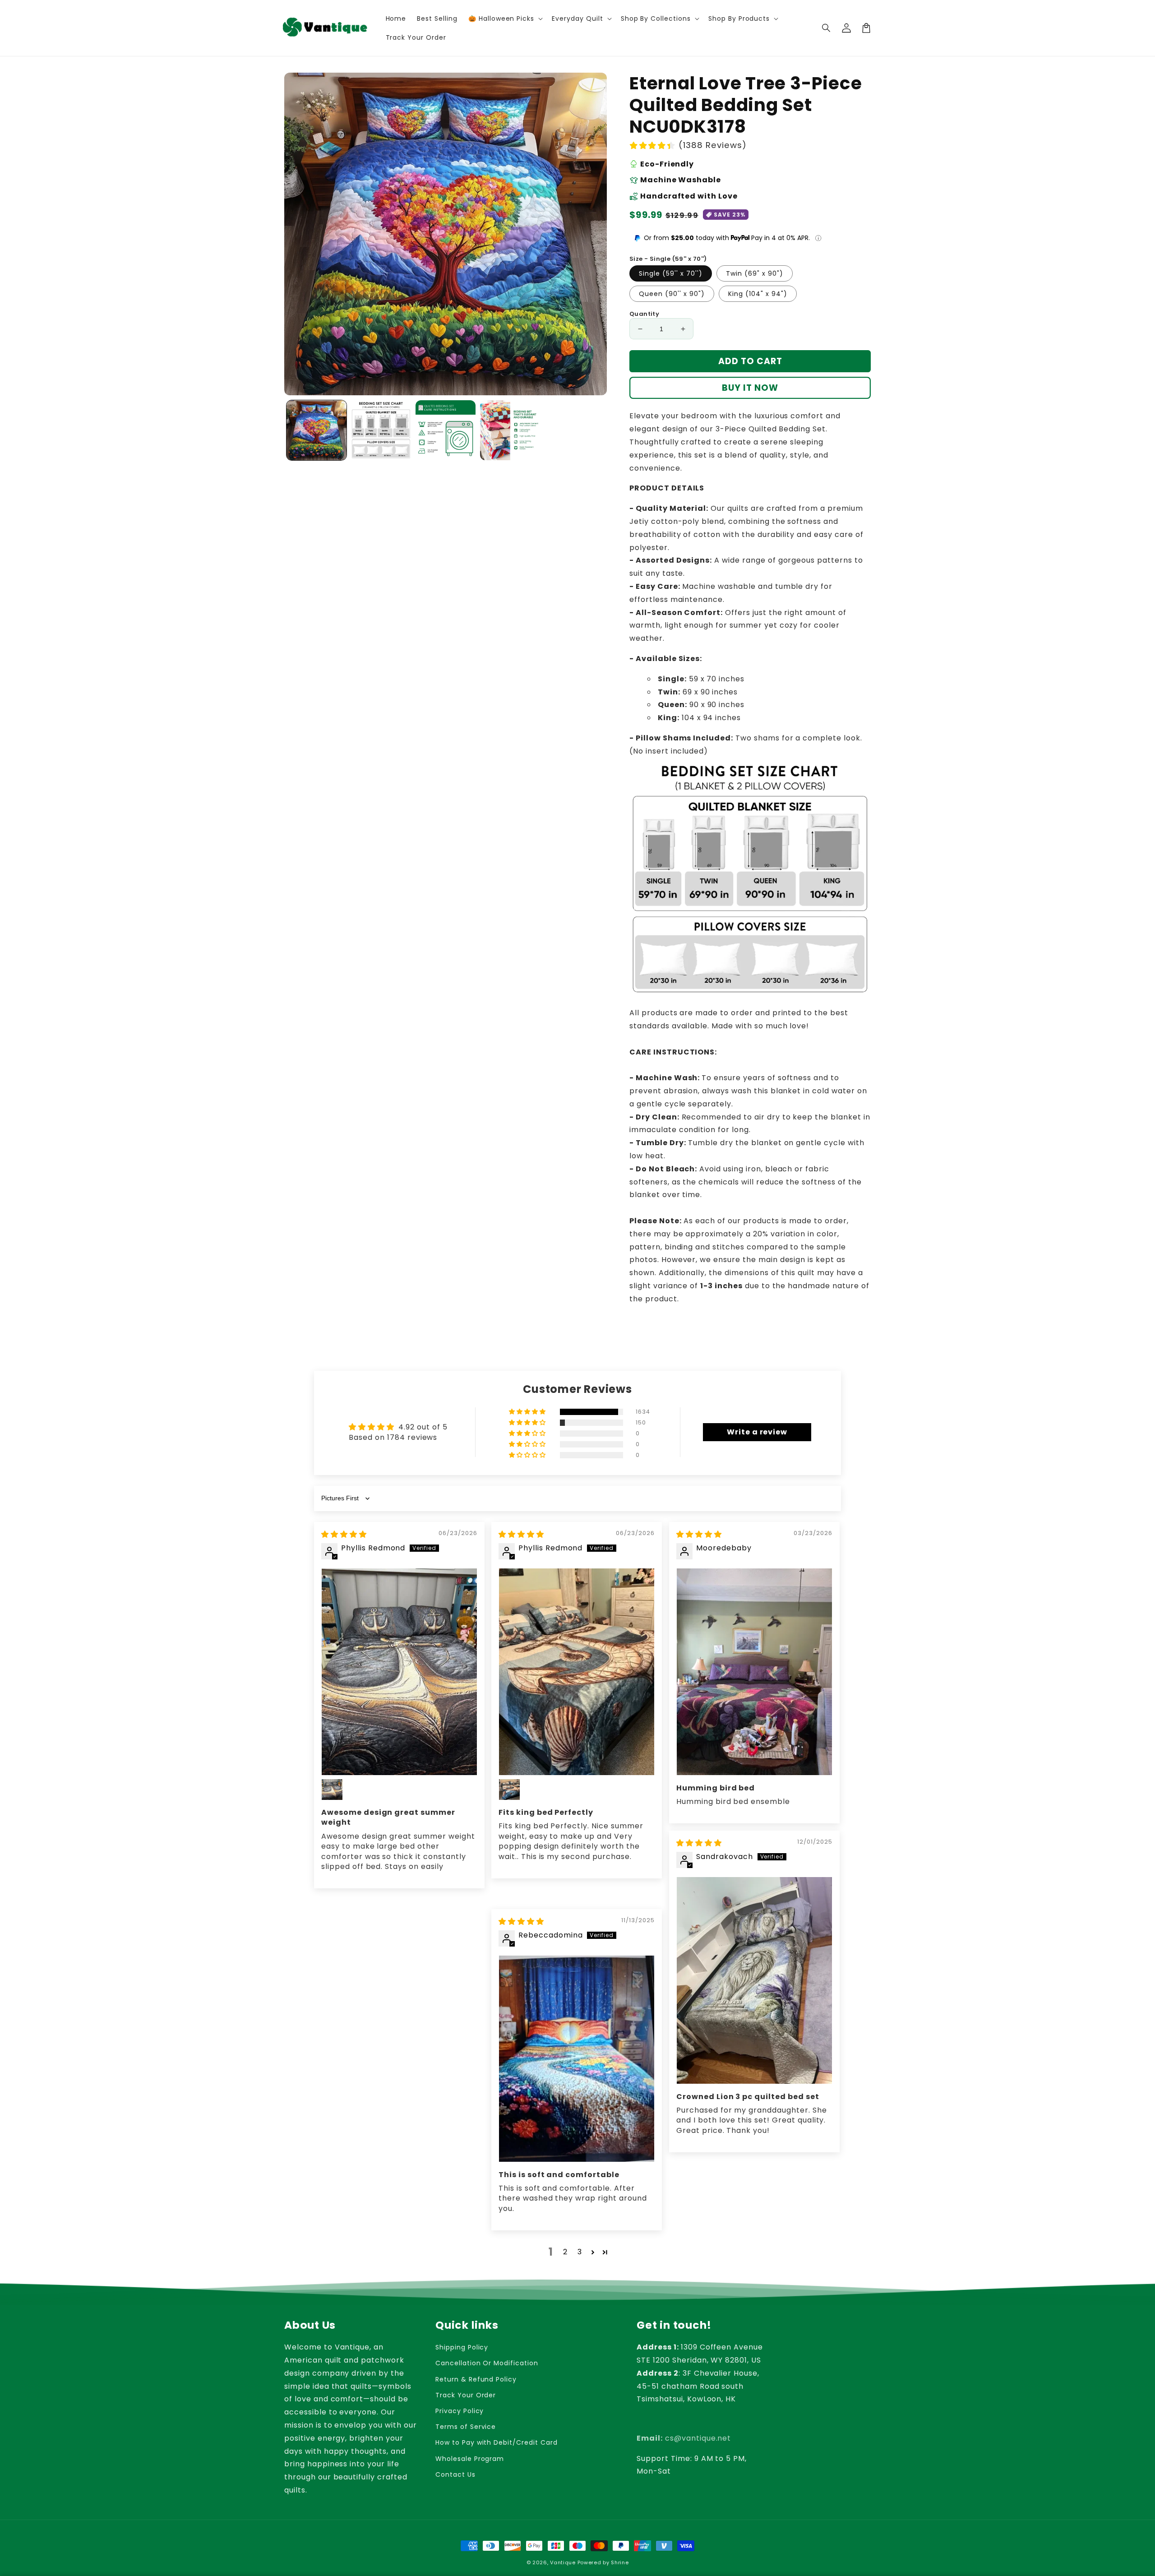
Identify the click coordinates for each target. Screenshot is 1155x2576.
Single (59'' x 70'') (671, 273)
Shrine (620, 2562)
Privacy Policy (460, 2411)
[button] (827, 28)
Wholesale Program (470, 2459)
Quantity (644, 314)
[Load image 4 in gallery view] (510, 430)
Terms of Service (466, 2427)
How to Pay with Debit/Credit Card (497, 2442)
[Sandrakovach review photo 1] (754, 1981)
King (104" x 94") (758, 294)
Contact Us (455, 2474)
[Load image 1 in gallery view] (316, 430)
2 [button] (565, 2252)
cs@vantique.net (684, 2438)
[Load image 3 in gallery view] (446, 430)
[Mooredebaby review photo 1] (754, 1672)
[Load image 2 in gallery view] (381, 430)
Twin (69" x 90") (755, 273)
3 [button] (580, 2252)
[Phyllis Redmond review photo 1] (399, 1672)
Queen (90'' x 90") (672, 294)
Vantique (563, 2562)
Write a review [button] (757, 1432)
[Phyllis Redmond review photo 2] (332, 1790)
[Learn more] (818, 238)
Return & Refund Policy (476, 2379)
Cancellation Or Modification (487, 2363)
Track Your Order (466, 2395)
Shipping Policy (462, 2347)
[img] (344, 1534)
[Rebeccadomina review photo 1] (577, 2059)
